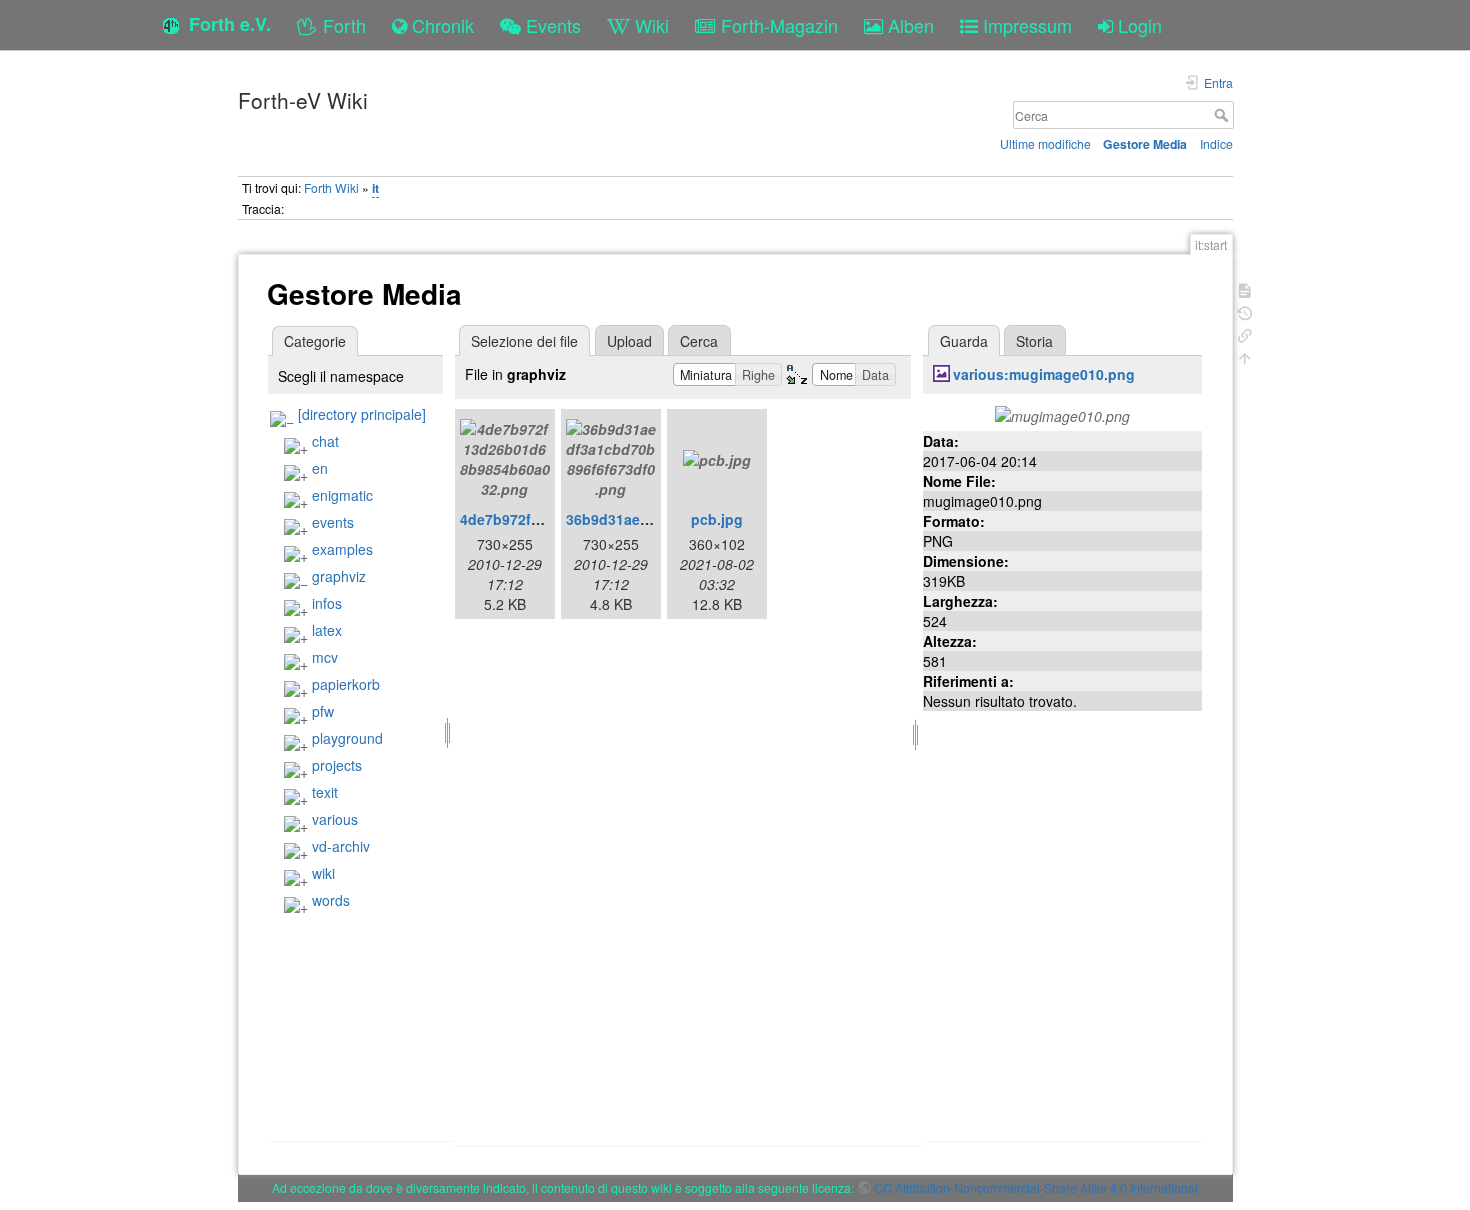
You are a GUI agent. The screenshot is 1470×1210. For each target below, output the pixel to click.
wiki (323, 873)
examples (342, 549)
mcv (325, 657)
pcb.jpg (717, 519)
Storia (1034, 341)
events (333, 522)
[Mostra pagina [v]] (1245, 288)
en (320, 468)
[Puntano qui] (1245, 333)
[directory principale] (362, 414)
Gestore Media (1145, 144)
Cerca (1223, 115)
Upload (629, 341)
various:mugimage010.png (1044, 374)
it (375, 188)
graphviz (339, 576)
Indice (1216, 143)
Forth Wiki (331, 187)
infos (327, 603)
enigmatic (342, 495)
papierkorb (346, 684)
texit (325, 792)
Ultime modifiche (1045, 143)
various (335, 819)
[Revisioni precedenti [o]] (1245, 311)
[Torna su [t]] (1245, 356)
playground (347, 738)
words (331, 900)
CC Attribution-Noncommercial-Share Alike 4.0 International (1036, 1187)
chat (325, 441)
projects (337, 765)
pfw (323, 711)
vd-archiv (341, 846)
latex (327, 630)
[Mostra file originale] (1062, 414)
